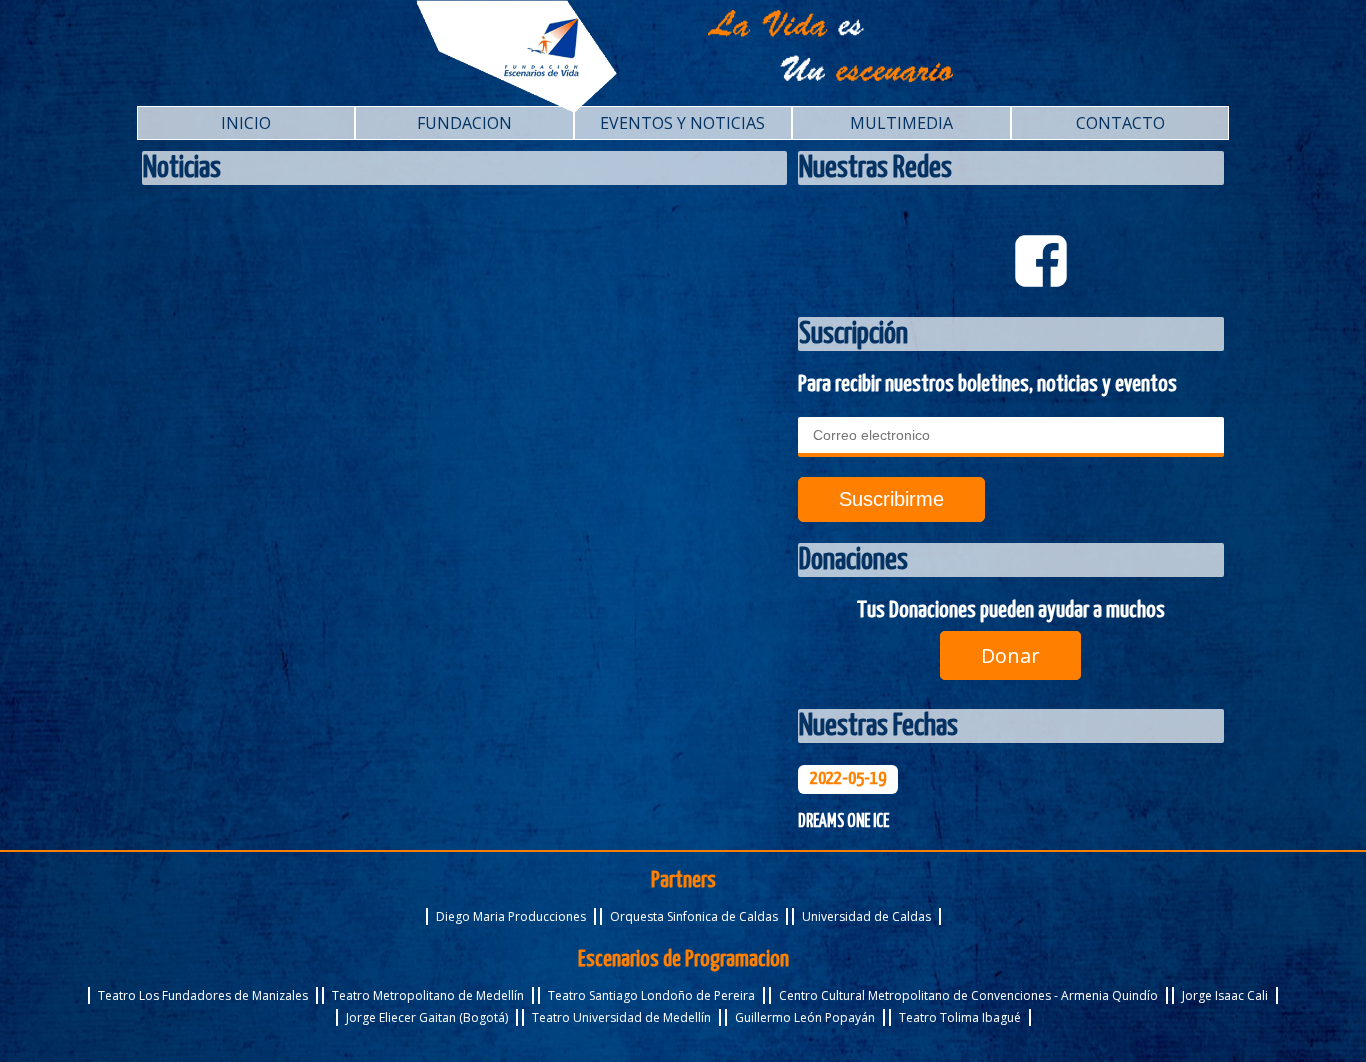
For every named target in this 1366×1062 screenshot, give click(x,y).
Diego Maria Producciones (511, 916)
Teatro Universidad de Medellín (621, 1017)
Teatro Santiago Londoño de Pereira (651, 995)
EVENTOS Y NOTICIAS (682, 123)
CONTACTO (1120, 123)
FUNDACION (464, 123)
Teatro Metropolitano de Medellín (428, 995)
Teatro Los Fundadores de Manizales (203, 995)
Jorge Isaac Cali (1225, 995)
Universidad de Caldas (866, 916)
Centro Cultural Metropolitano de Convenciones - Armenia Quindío (968, 995)
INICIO (246, 123)
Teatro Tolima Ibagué (960, 1017)
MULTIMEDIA (901, 123)
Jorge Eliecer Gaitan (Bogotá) (427, 1017)
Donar (1010, 655)
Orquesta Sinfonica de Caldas (694, 916)
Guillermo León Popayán (805, 1017)
